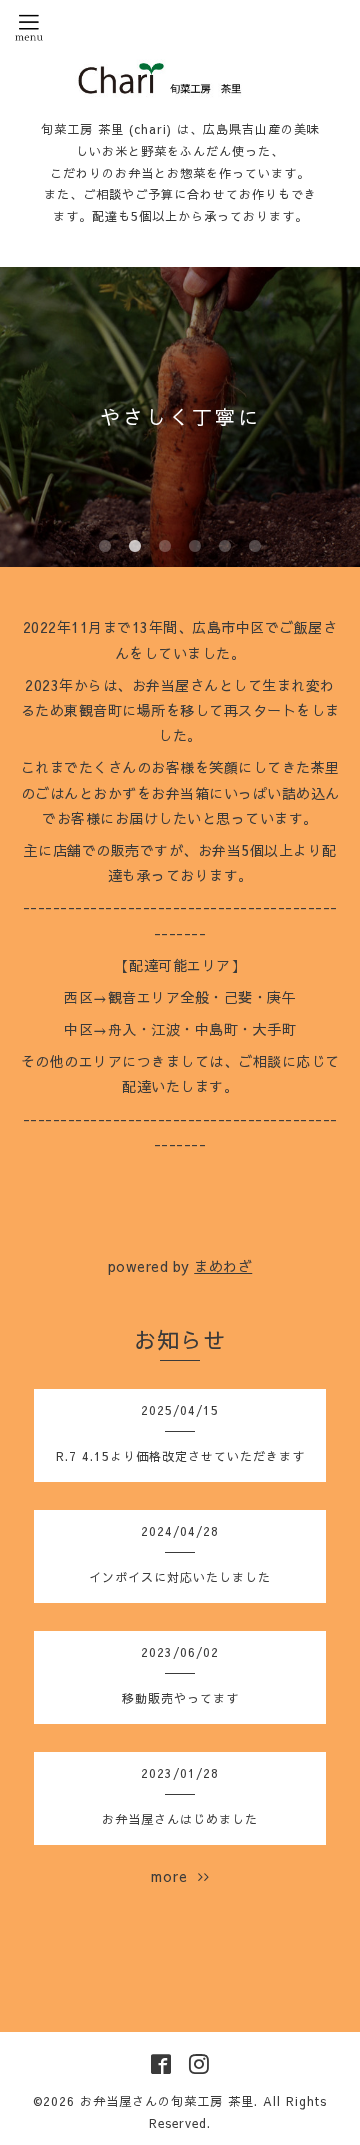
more (174, 1876)
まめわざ (223, 1266)
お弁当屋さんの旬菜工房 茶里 (167, 2101)
